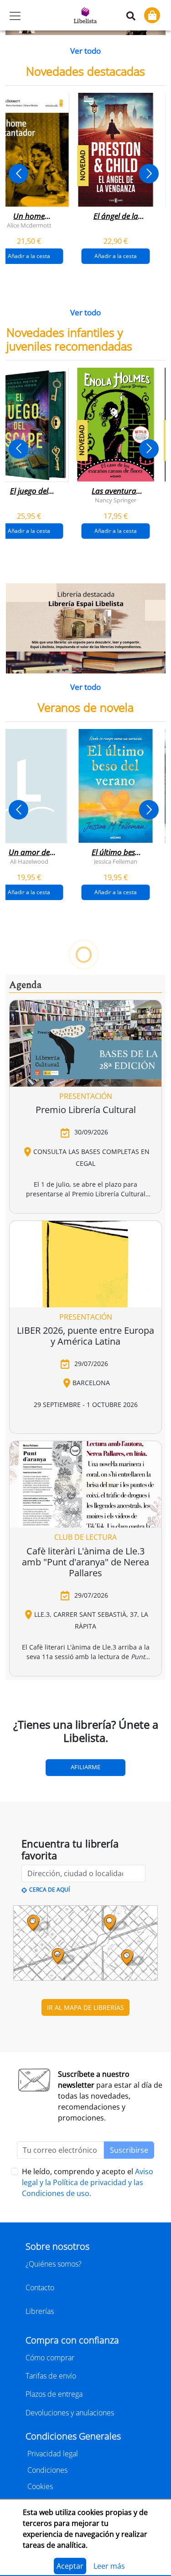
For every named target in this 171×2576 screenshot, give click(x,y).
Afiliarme (85, 1767)
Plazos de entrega (54, 2394)
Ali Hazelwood (29, 861)
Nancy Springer (116, 500)
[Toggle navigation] (15, 16)
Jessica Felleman (116, 861)
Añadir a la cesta (116, 256)
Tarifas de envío (51, 2376)
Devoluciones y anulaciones (70, 2413)
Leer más (109, 2566)
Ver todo (85, 51)
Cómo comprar (50, 2358)
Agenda (25, 985)
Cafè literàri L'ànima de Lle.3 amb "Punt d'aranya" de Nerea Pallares (85, 1562)
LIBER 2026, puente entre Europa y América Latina (85, 1336)
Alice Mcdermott (29, 225)
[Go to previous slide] (18, 174)
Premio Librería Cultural (86, 1110)
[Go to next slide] (149, 174)
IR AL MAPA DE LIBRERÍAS (85, 2007)
